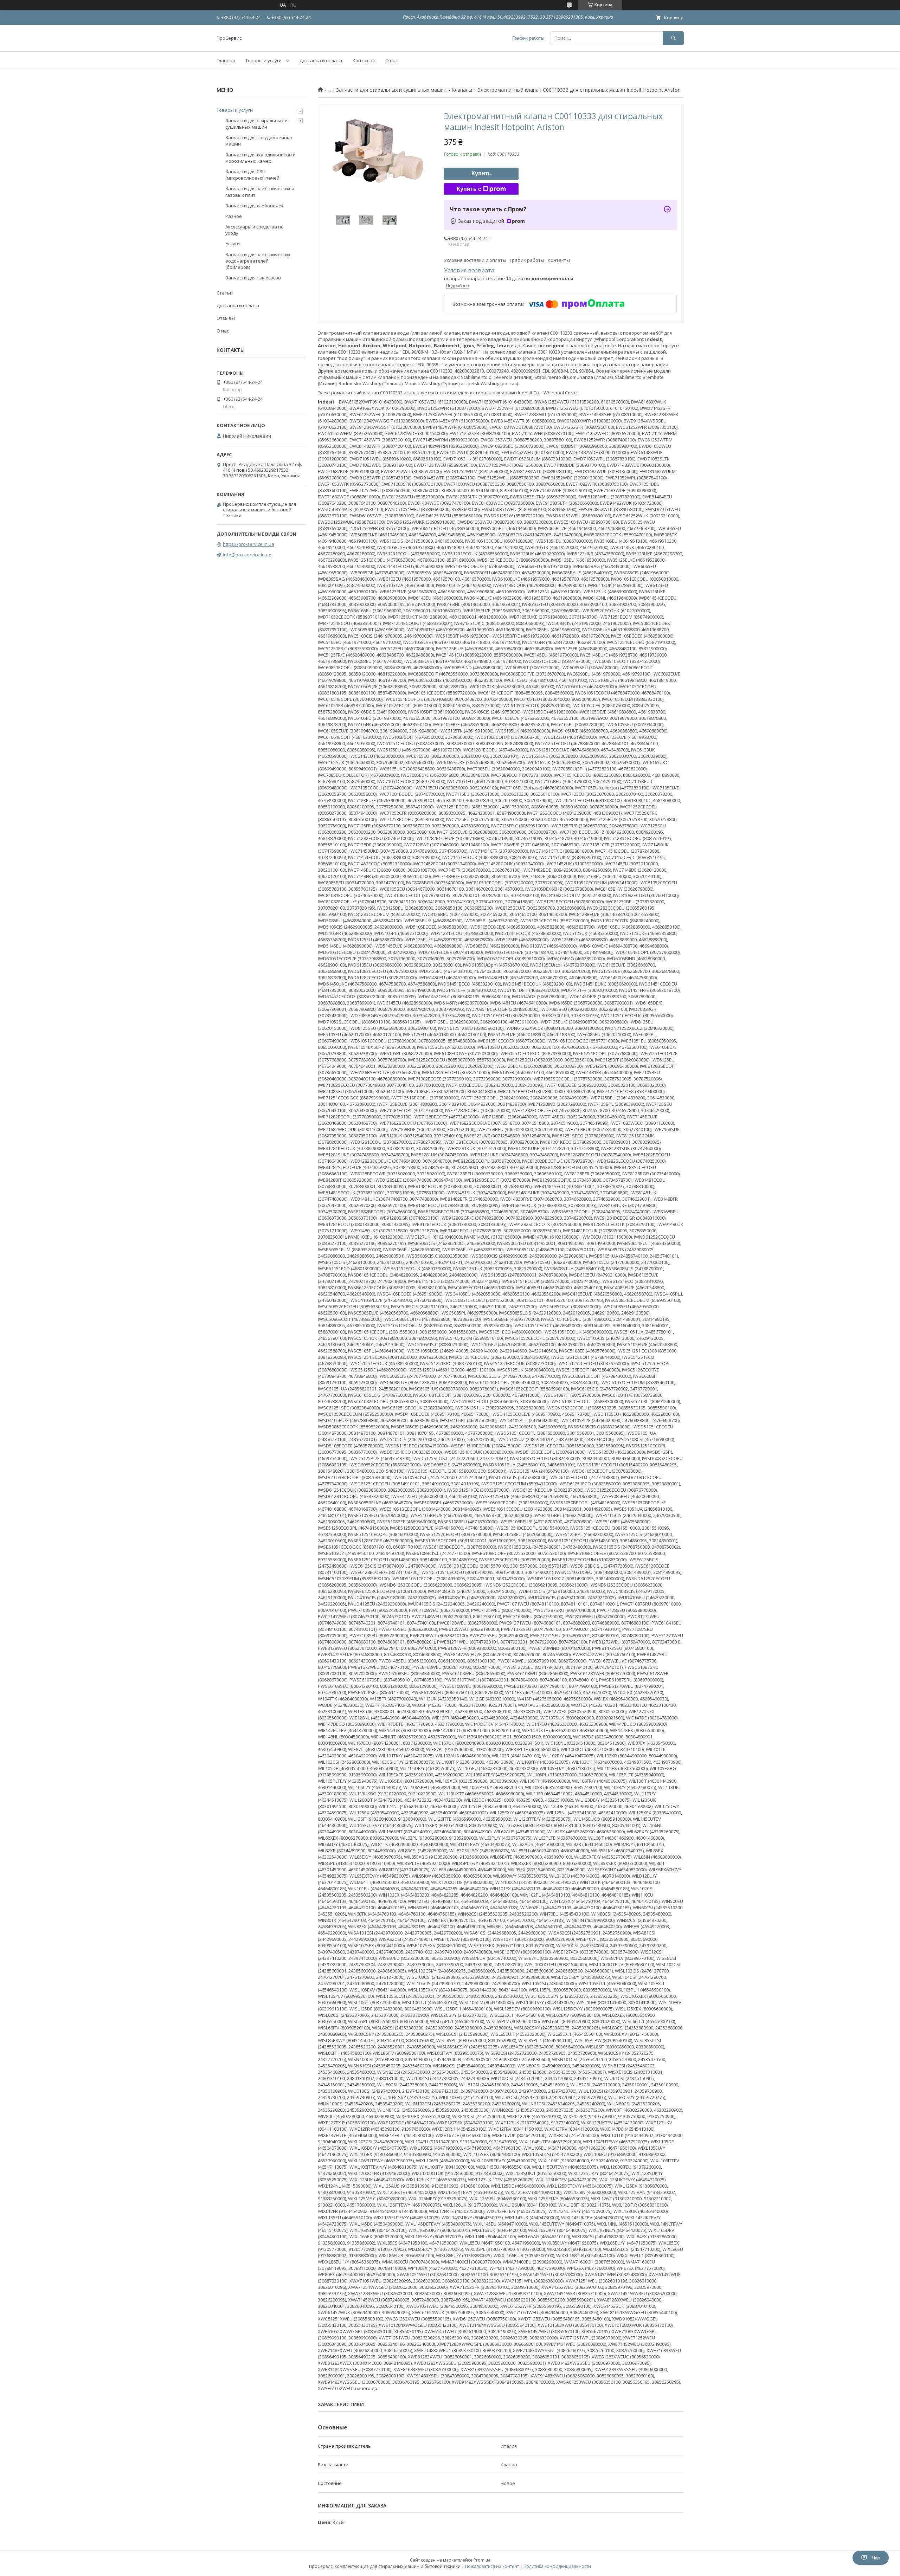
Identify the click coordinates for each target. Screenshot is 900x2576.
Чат (876, 2558)
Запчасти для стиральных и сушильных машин (391, 90)
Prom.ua (482, 2560)
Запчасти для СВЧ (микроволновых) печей (252, 175)
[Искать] (673, 38)
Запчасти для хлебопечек (255, 206)
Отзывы (226, 318)
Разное (234, 216)
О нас (391, 60)
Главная (226, 60)
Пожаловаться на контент (492, 2566)
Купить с (469, 189)
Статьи (225, 293)
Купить (481, 173)
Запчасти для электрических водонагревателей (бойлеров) (258, 261)
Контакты (364, 60)
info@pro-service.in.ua (247, 555)
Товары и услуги (263, 60)
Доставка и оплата (321, 60)
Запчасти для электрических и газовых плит (260, 192)
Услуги (233, 244)
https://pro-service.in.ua (249, 544)
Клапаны (462, 90)
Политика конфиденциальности (557, 2566)
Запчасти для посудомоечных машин (259, 141)
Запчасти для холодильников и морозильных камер (261, 158)
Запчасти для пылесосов (253, 278)
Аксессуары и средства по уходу (255, 230)
